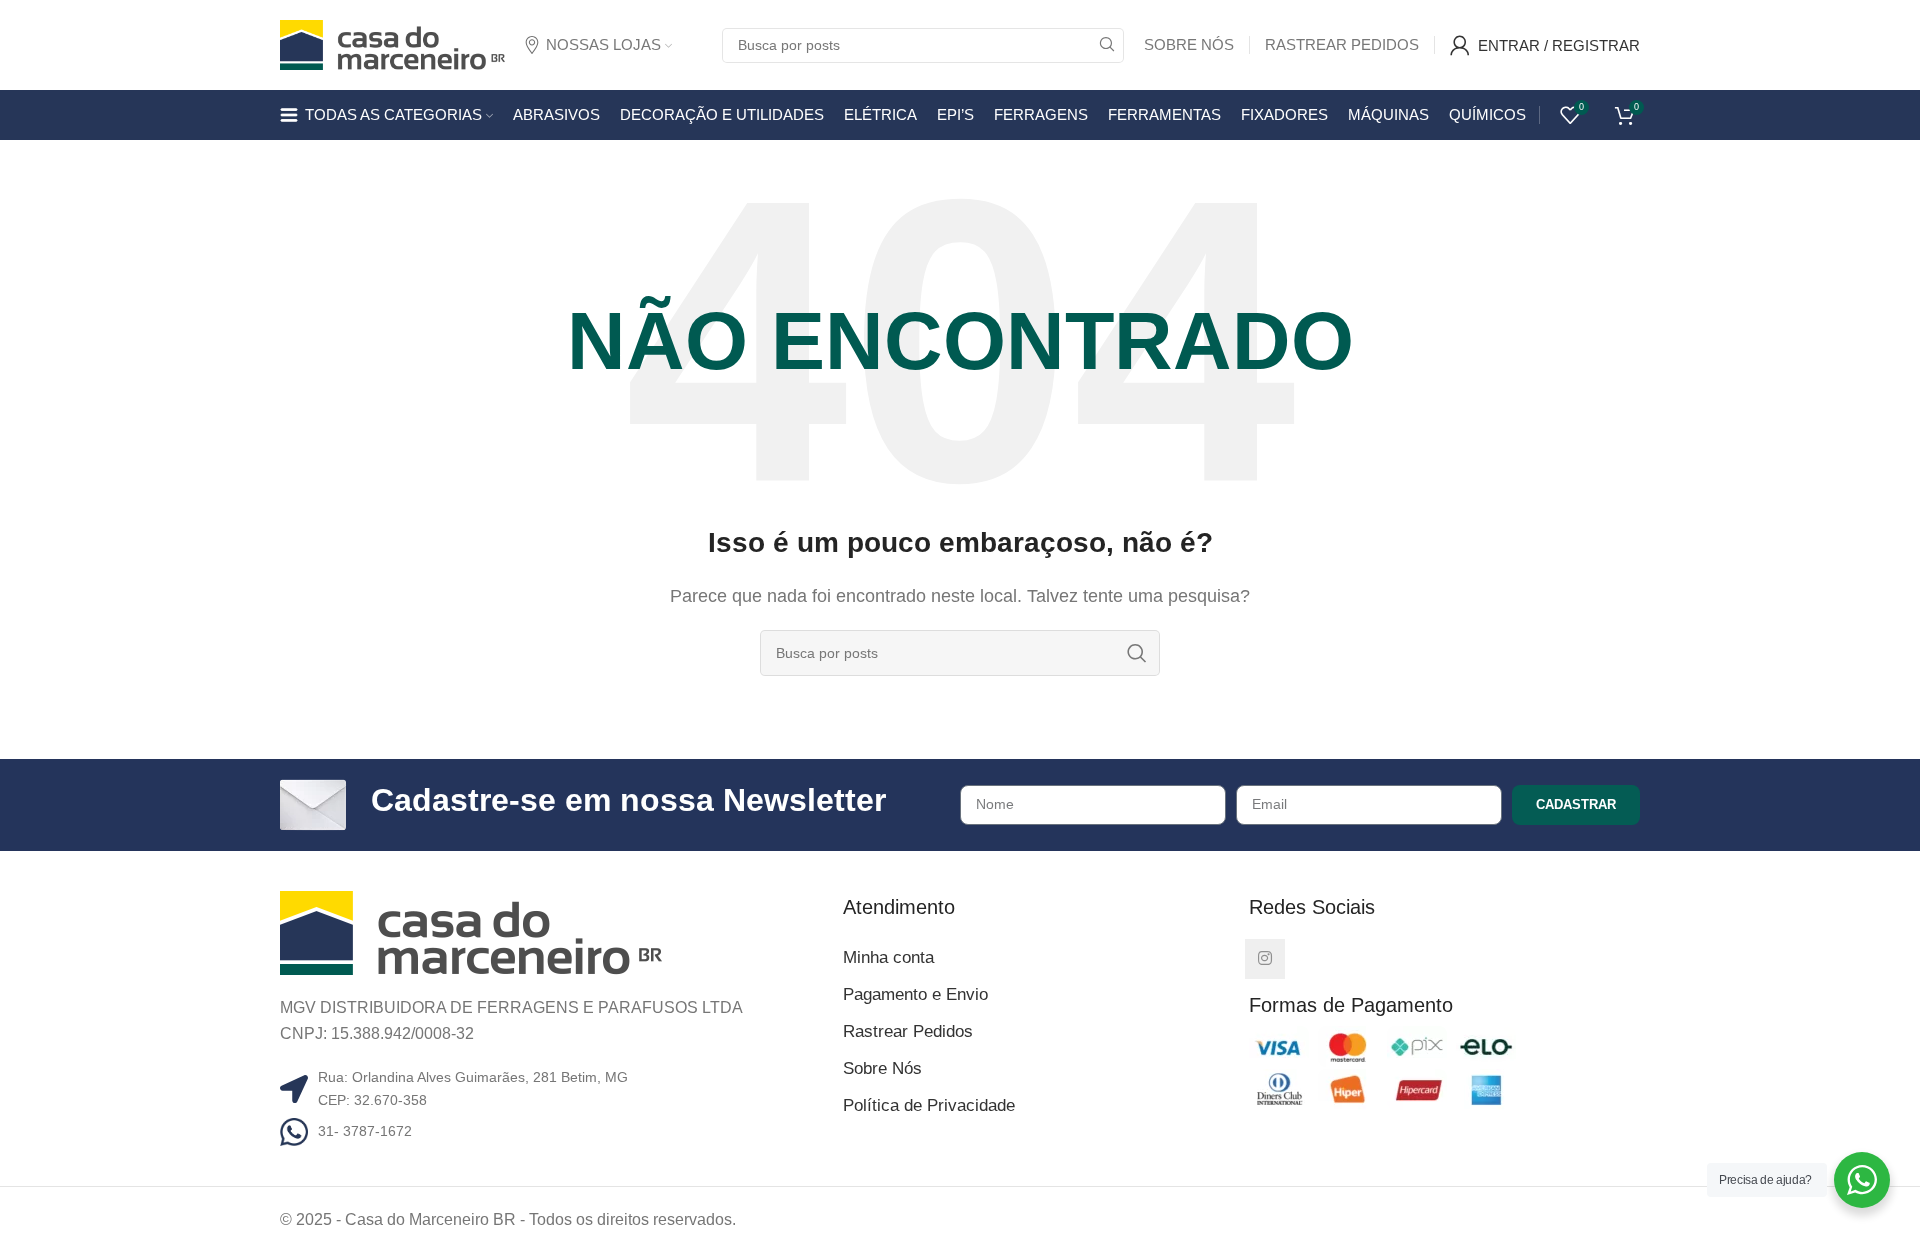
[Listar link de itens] (554, 1131)
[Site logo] (392, 43)
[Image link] (471, 931)
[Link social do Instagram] (1265, 959)
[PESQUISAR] (1106, 45)
